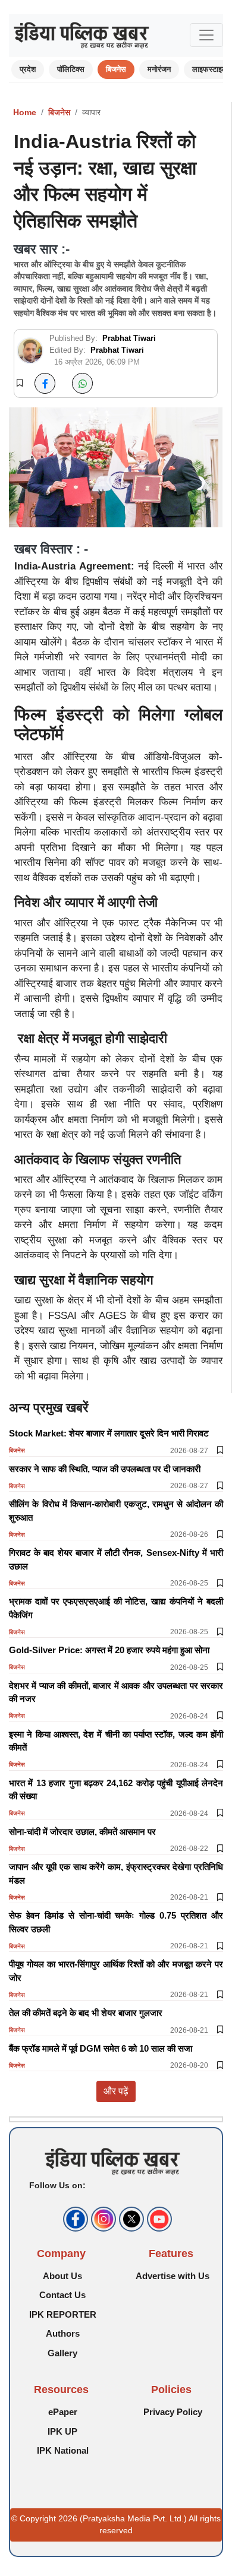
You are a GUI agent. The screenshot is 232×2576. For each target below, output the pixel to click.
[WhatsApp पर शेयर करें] (82, 383)
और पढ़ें (116, 2091)
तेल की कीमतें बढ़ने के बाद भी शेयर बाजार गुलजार (86, 2013)
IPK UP (62, 2431)
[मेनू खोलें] (206, 35)
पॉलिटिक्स (71, 69)
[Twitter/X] (130, 2219)
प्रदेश (28, 69)
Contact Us (62, 2295)
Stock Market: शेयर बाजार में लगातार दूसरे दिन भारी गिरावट (109, 1433)
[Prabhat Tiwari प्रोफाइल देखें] (30, 351)
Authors (63, 2333)
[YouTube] (158, 2219)
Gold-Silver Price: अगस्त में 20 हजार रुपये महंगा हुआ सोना (109, 1650)
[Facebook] (74, 2219)
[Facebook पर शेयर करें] (45, 383)
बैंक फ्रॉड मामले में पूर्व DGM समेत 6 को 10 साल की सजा (101, 2048)
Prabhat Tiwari (129, 338)
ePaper (63, 2412)
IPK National (63, 2450)
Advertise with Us (173, 2276)
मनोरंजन (159, 69)
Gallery (62, 2353)
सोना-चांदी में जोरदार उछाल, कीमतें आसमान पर (82, 1832)
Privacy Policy (173, 2412)
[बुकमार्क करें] (20, 384)
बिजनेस (116, 69)
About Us (62, 2276)
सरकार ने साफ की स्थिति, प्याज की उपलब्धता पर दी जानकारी (105, 1469)
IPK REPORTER (63, 2314)
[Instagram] (102, 2219)
